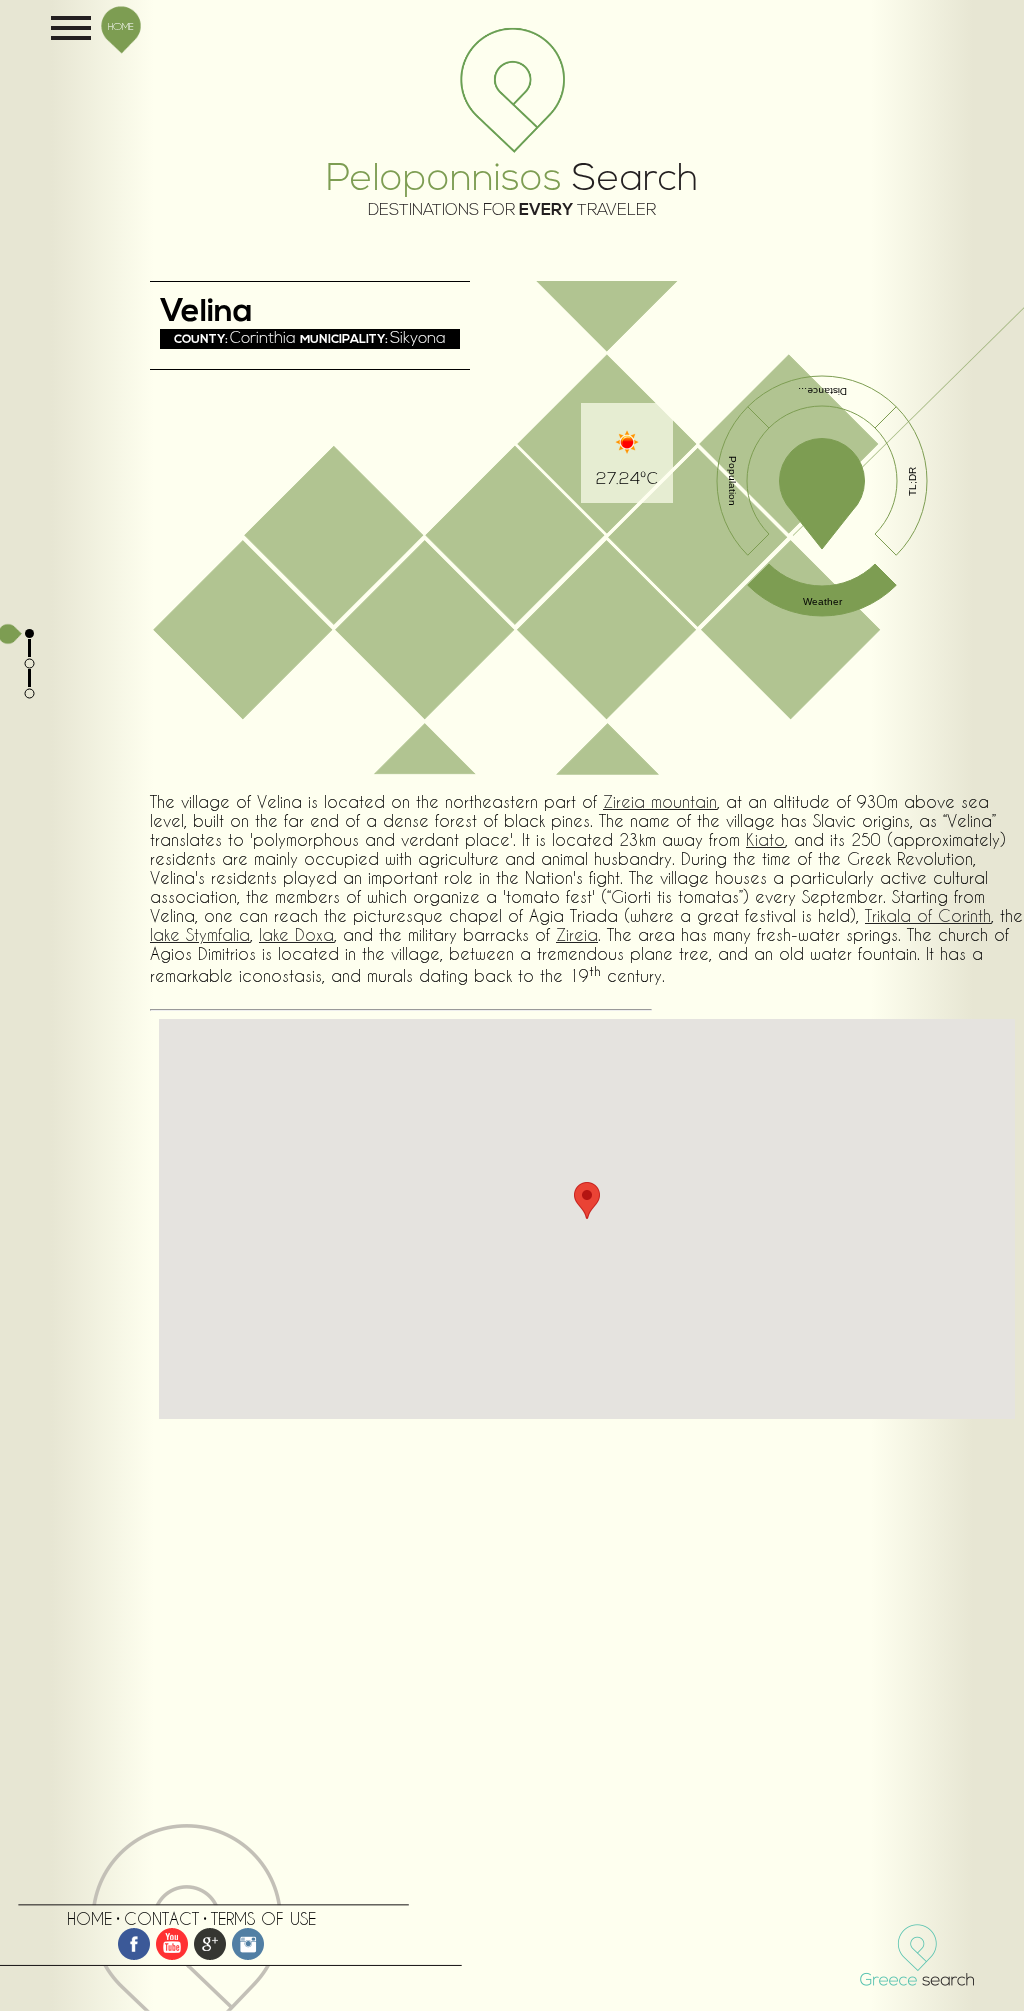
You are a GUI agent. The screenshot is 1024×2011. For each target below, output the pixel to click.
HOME (121, 26)
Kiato (765, 839)
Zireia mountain (660, 801)
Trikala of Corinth (928, 915)
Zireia (577, 934)
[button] (587, 1200)
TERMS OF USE (263, 1918)
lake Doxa (296, 934)
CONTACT (161, 1918)
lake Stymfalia (200, 934)
